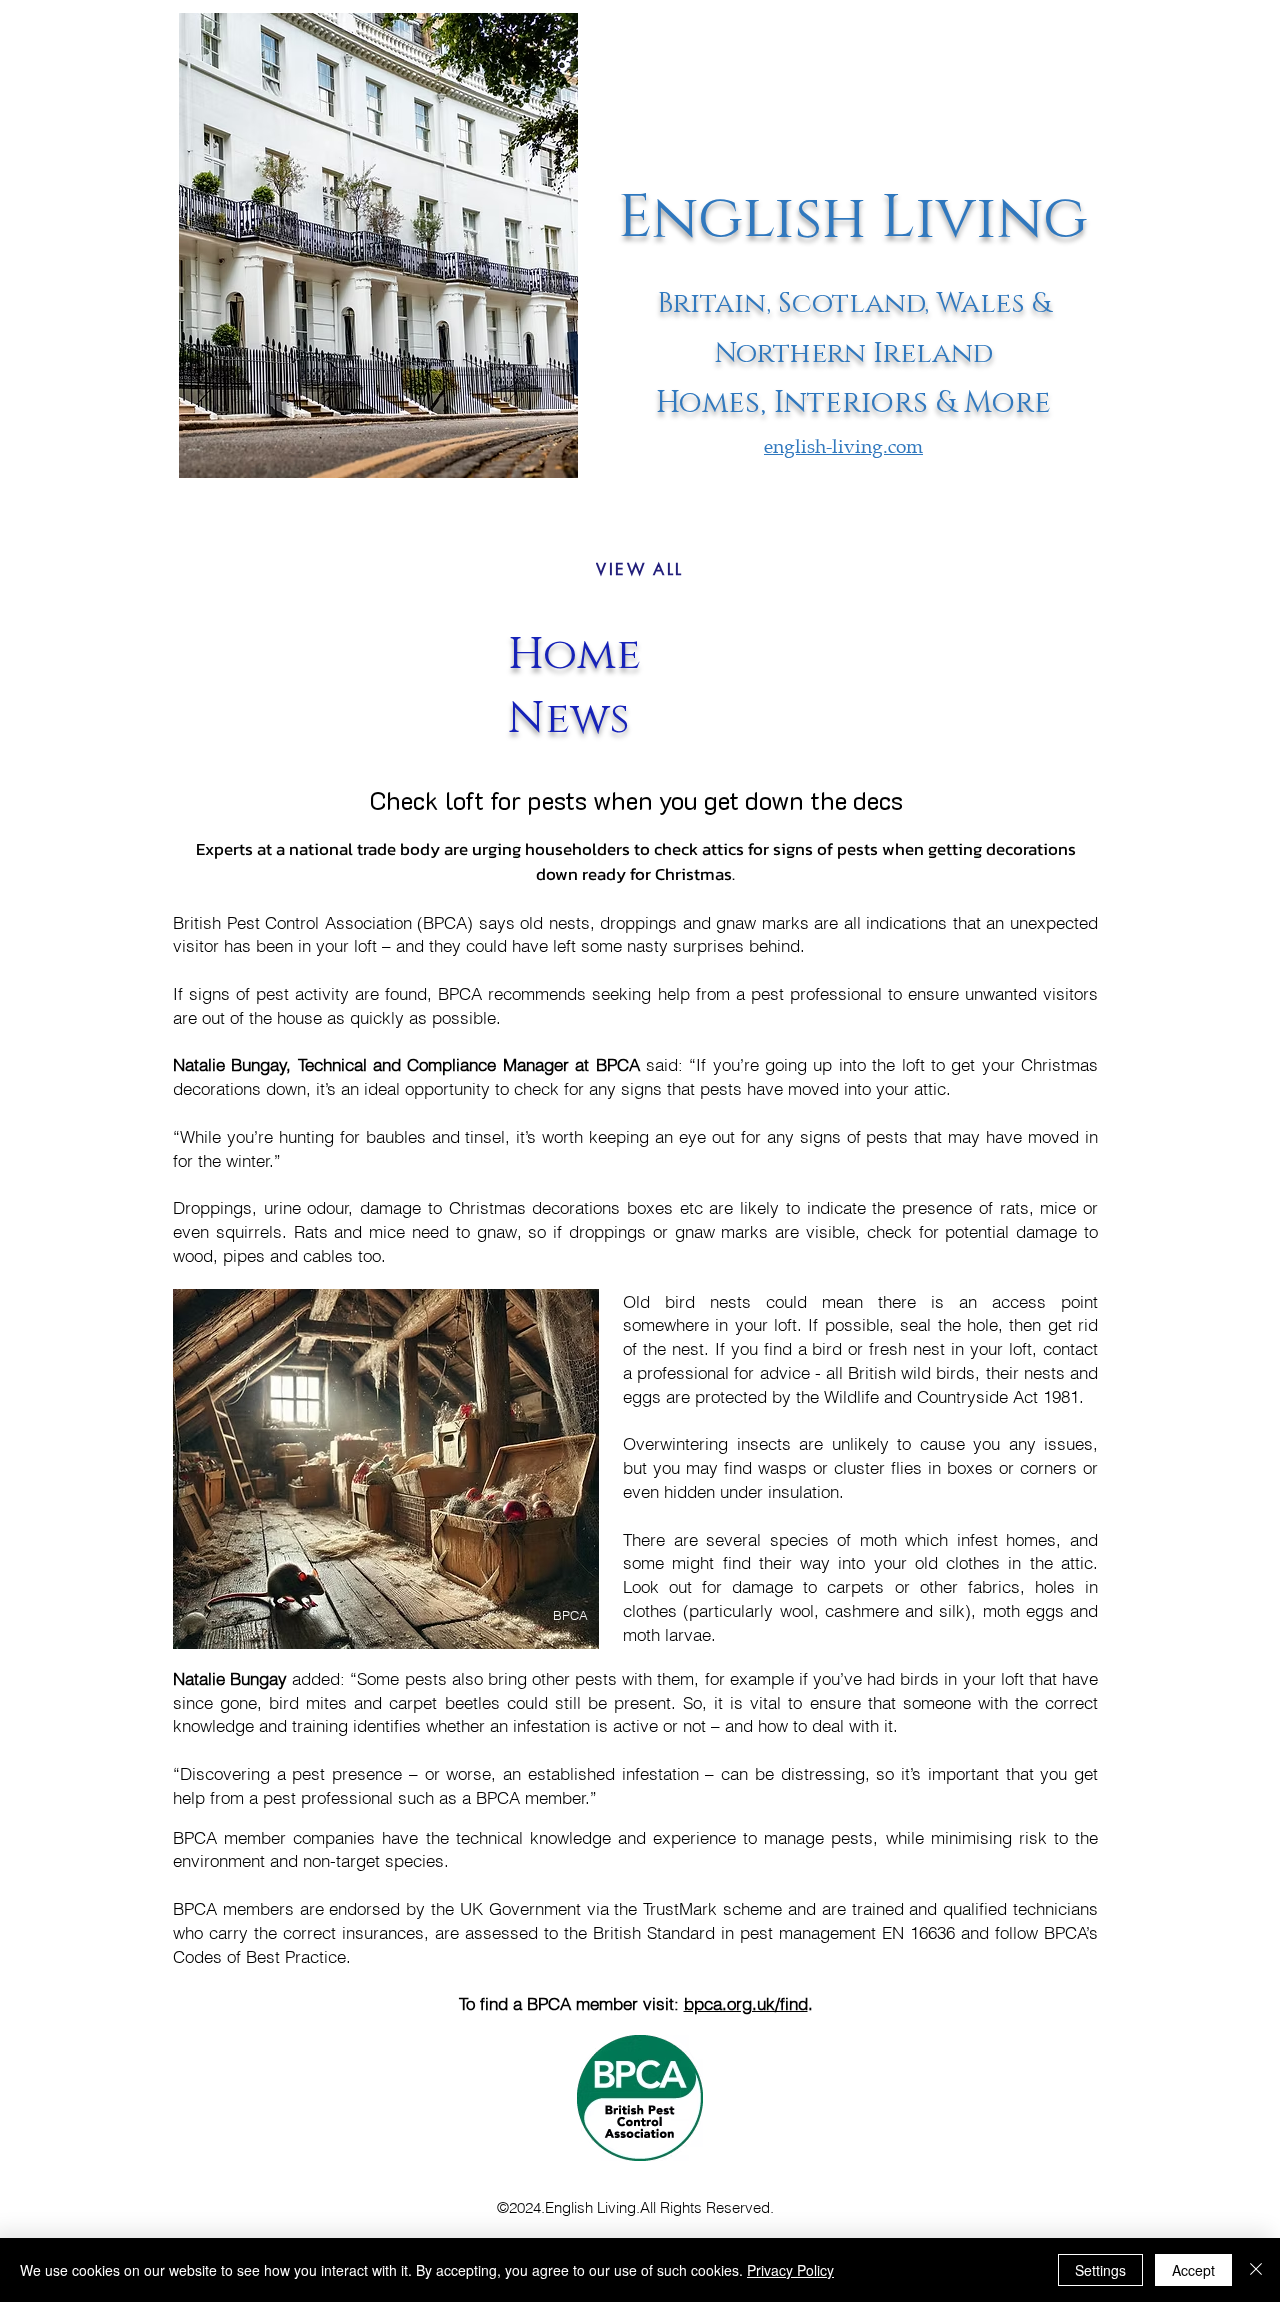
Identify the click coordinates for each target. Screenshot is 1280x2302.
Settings (1100, 2270)
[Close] (1256, 2270)
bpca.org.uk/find (746, 2003)
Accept (1193, 2270)
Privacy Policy (790, 2270)
